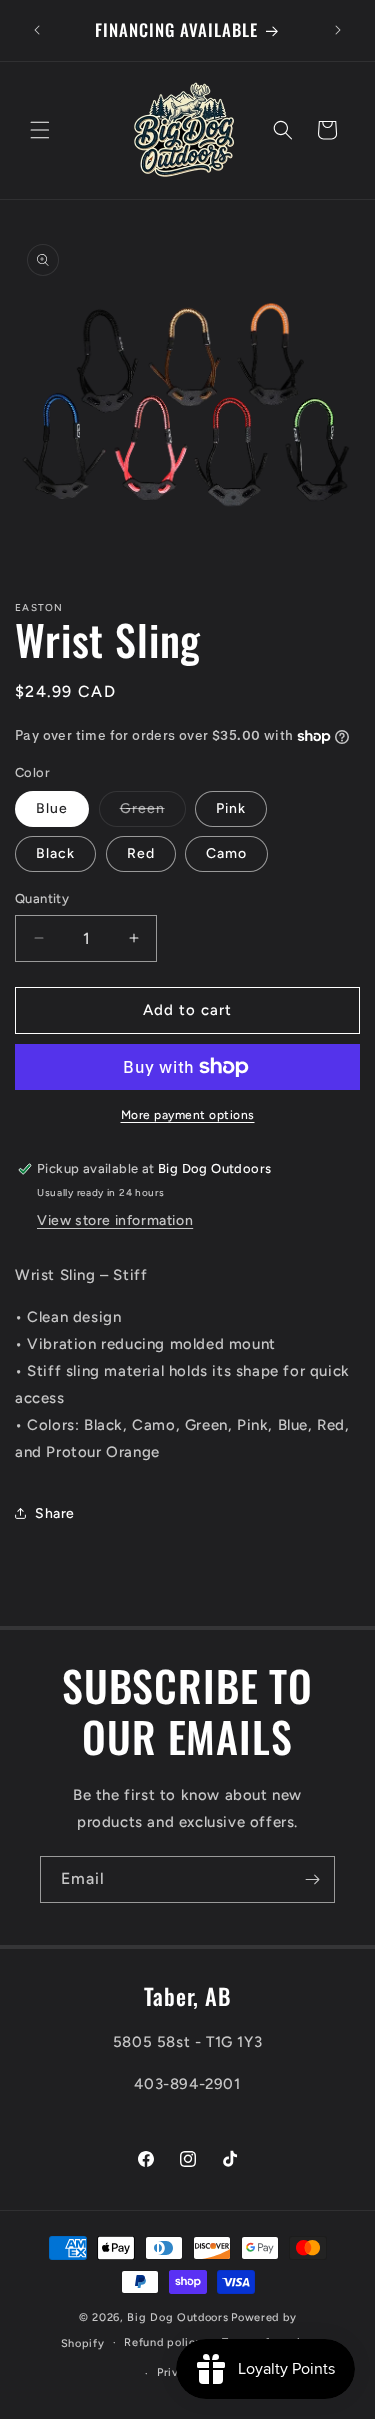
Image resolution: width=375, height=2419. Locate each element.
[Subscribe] (312, 1879)
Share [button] (55, 1513)
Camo (226, 853)
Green (153, 813)
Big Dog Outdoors (177, 2317)
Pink (231, 808)
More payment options (188, 1115)
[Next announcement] (338, 30)
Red (141, 853)
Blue (52, 808)
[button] (40, 130)
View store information (115, 1220)
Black (55, 853)
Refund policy (163, 2342)
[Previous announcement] (37, 30)
